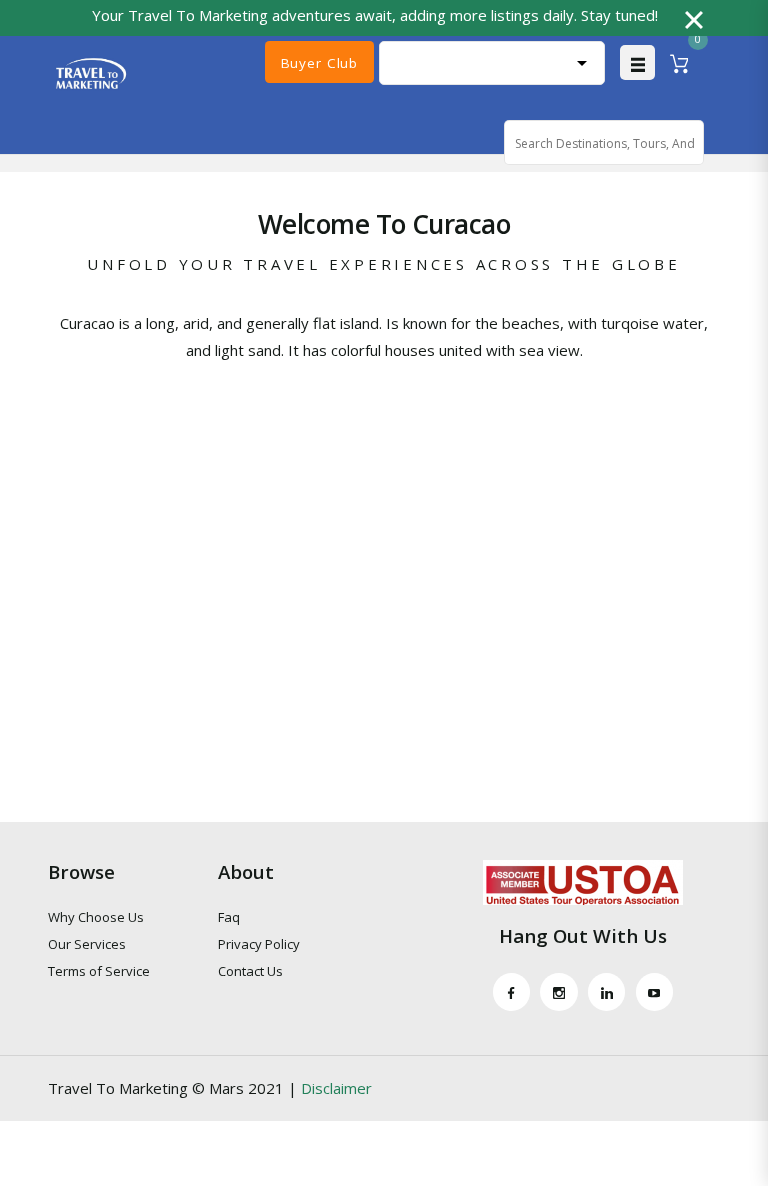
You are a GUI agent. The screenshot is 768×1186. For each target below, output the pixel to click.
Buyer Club (319, 63)
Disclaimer (336, 1088)
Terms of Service (99, 971)
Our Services (87, 944)
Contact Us (250, 971)
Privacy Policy (259, 944)
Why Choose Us (96, 917)
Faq (229, 917)
